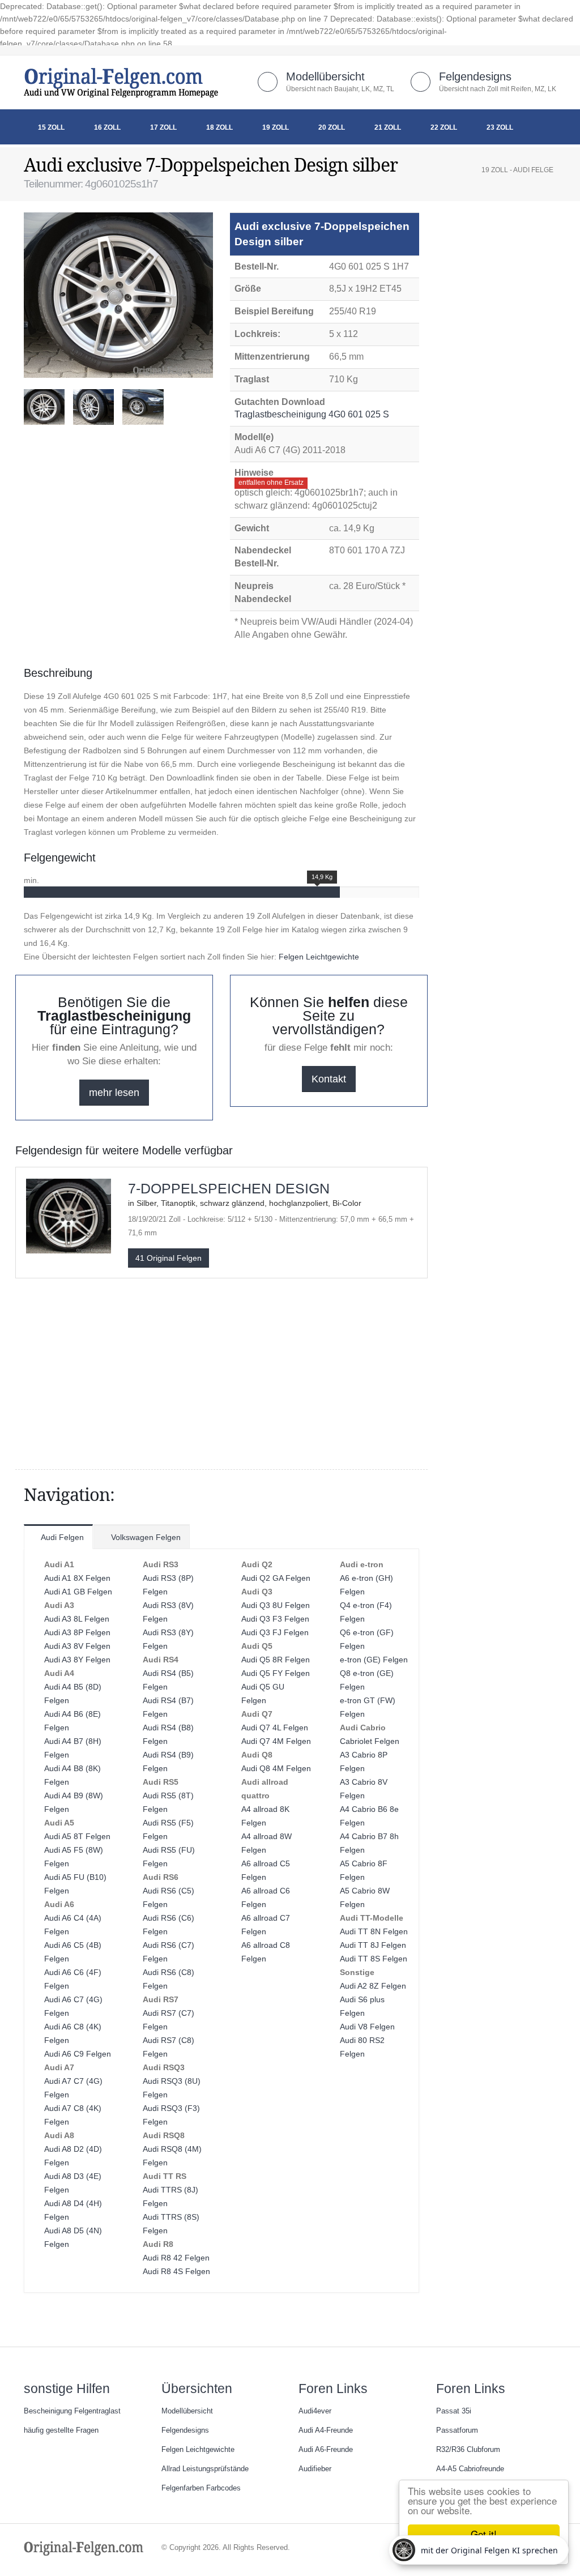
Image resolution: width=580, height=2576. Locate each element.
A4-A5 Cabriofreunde (470, 2469)
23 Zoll (500, 127)
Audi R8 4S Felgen (176, 2271)
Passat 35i (454, 2411)
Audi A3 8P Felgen (77, 1632)
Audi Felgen (61, 1537)
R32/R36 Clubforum (468, 2450)
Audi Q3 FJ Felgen (275, 1632)
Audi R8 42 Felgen (176, 2258)
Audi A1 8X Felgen (77, 1578)
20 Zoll (332, 127)
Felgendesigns (475, 76)
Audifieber (315, 2469)
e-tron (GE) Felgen (374, 1660)
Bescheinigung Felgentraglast (72, 2411)
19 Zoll (276, 127)
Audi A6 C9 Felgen (78, 2054)
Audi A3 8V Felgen (77, 1646)
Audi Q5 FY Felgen (276, 1673)
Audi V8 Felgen (367, 2027)
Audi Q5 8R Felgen (276, 1660)
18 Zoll (219, 127)
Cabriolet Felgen (370, 1741)
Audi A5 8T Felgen (77, 1836)
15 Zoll (51, 127)
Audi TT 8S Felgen (374, 1959)
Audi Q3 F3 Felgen (275, 1619)
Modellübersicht (325, 76)
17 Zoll (163, 127)
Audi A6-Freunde (326, 2450)
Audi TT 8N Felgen (374, 1931)
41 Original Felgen (169, 1258)
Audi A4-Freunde (326, 2430)
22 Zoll (444, 127)
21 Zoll (388, 127)
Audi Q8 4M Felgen (276, 1768)
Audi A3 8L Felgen (77, 1619)
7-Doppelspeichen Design (229, 1188)
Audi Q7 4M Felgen (276, 1741)
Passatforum (457, 2430)
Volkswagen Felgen (145, 1537)
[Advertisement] (114, 464)
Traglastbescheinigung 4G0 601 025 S (313, 414)
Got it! (484, 2534)
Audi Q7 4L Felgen (275, 1728)
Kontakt (329, 1079)
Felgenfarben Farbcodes (201, 2488)
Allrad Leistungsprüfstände (205, 2469)
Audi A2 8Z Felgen (373, 1986)
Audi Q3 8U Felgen (276, 1605)
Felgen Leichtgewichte (319, 957)
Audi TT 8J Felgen (373, 1945)
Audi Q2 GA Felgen (276, 1578)
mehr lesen (114, 1093)
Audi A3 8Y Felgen (77, 1660)
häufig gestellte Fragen (61, 2430)
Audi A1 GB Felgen (78, 1592)
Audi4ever (315, 2411)
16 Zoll (107, 127)
